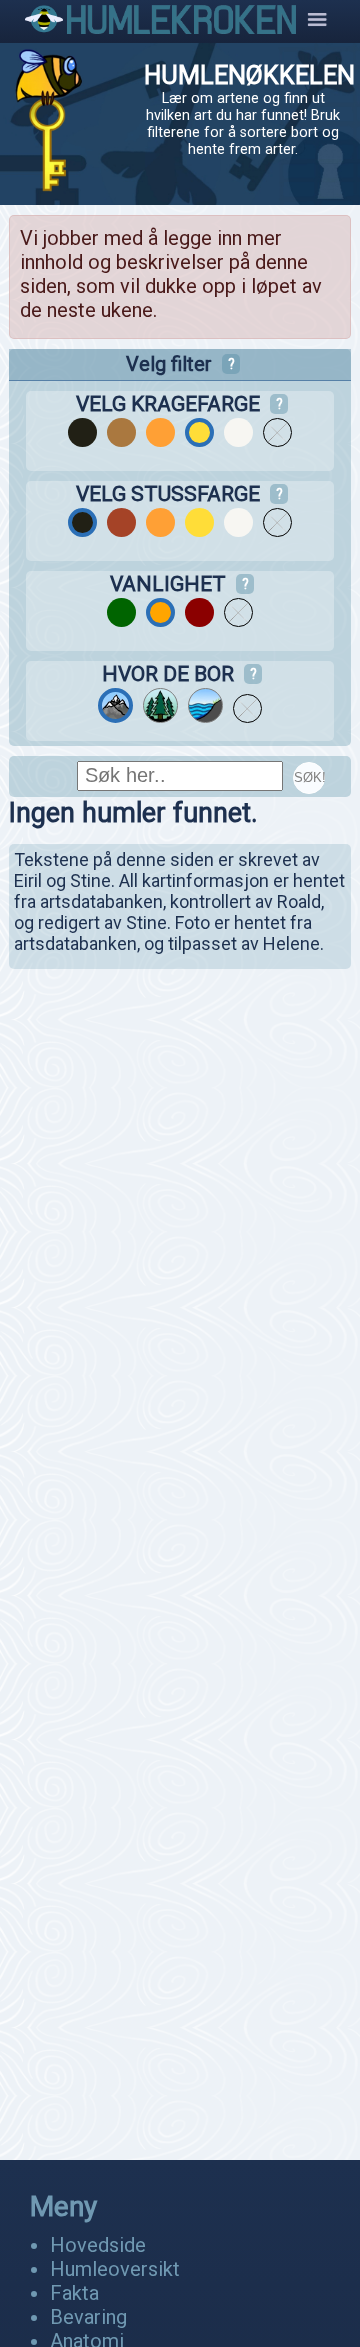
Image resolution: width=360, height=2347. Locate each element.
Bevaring (88, 2317)
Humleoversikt (115, 2269)
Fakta (74, 2293)
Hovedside (98, 2245)
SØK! (309, 777)
